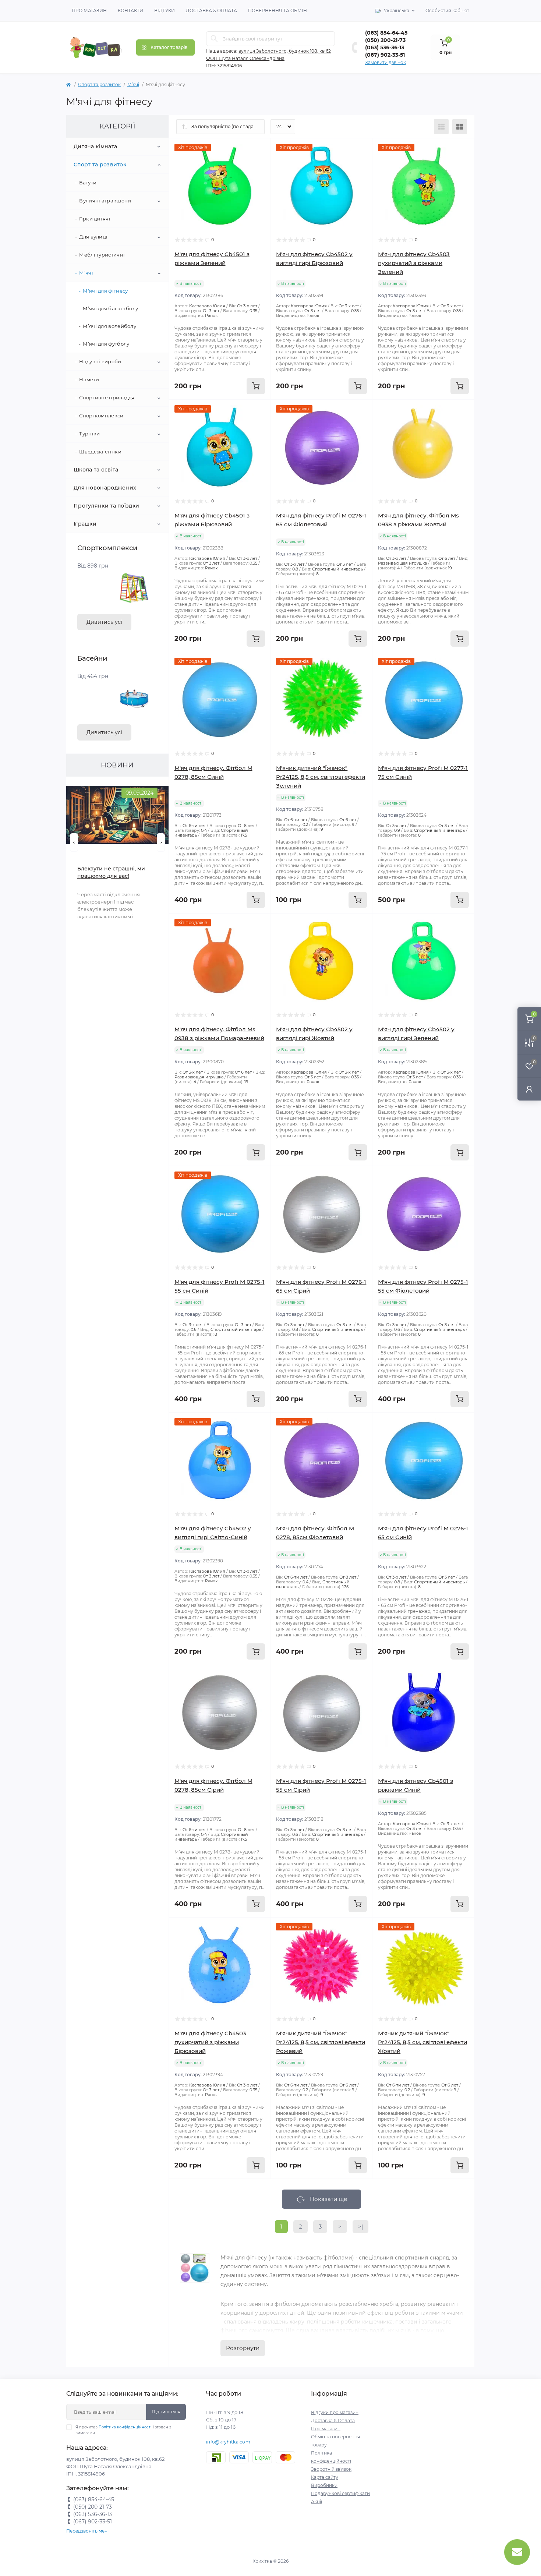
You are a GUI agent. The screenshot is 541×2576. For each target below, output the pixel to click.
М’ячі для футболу (106, 344)
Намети (89, 379)
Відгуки (165, 10)
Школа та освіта (96, 470)
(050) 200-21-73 (385, 40)
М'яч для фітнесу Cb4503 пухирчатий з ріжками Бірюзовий (210, 2042)
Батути (88, 183)
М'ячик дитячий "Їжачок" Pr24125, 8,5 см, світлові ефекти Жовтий (422, 2042)
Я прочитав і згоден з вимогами (123, 2430)
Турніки (89, 434)
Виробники (324, 2485)
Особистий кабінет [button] (447, 10)
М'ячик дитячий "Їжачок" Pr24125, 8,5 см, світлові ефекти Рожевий (321, 2042)
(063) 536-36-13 (385, 47)
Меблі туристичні (102, 255)
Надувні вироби (100, 361)
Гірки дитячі (95, 219)
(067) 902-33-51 (385, 55)
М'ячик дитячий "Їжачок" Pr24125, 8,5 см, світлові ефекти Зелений (321, 777)
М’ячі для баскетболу (110, 308)
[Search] (214, 39)
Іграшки (85, 524)
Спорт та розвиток (99, 84)
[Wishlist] (259, 163)
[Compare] (259, 177)
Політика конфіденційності (125, 2427)
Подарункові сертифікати (340, 2493)
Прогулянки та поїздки (106, 506)
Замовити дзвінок (386, 62)
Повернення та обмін (277, 10)
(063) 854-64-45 (386, 33)
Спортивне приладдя (107, 397)
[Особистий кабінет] (529, 1089)
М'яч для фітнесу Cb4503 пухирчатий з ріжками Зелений (414, 263)
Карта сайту (325, 2477)
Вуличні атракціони (105, 201)
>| (360, 2227)
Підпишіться (166, 2412)
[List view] (441, 127)
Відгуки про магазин (335, 2412)
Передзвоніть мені (87, 2531)
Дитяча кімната (95, 146)
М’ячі (133, 84)
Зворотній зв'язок (331, 2469)
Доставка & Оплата (211, 10)
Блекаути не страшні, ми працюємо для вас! (111, 872)
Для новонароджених (105, 488)
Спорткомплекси (101, 416)
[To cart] (256, 386)
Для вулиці (93, 237)
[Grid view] (460, 127)
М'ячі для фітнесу (105, 291)
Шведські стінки (100, 452)
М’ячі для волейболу (109, 326)
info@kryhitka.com (228, 2442)
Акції (317, 2501)
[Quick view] (259, 149)
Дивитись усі (104, 622)
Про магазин (89, 10)
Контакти (130, 10)
